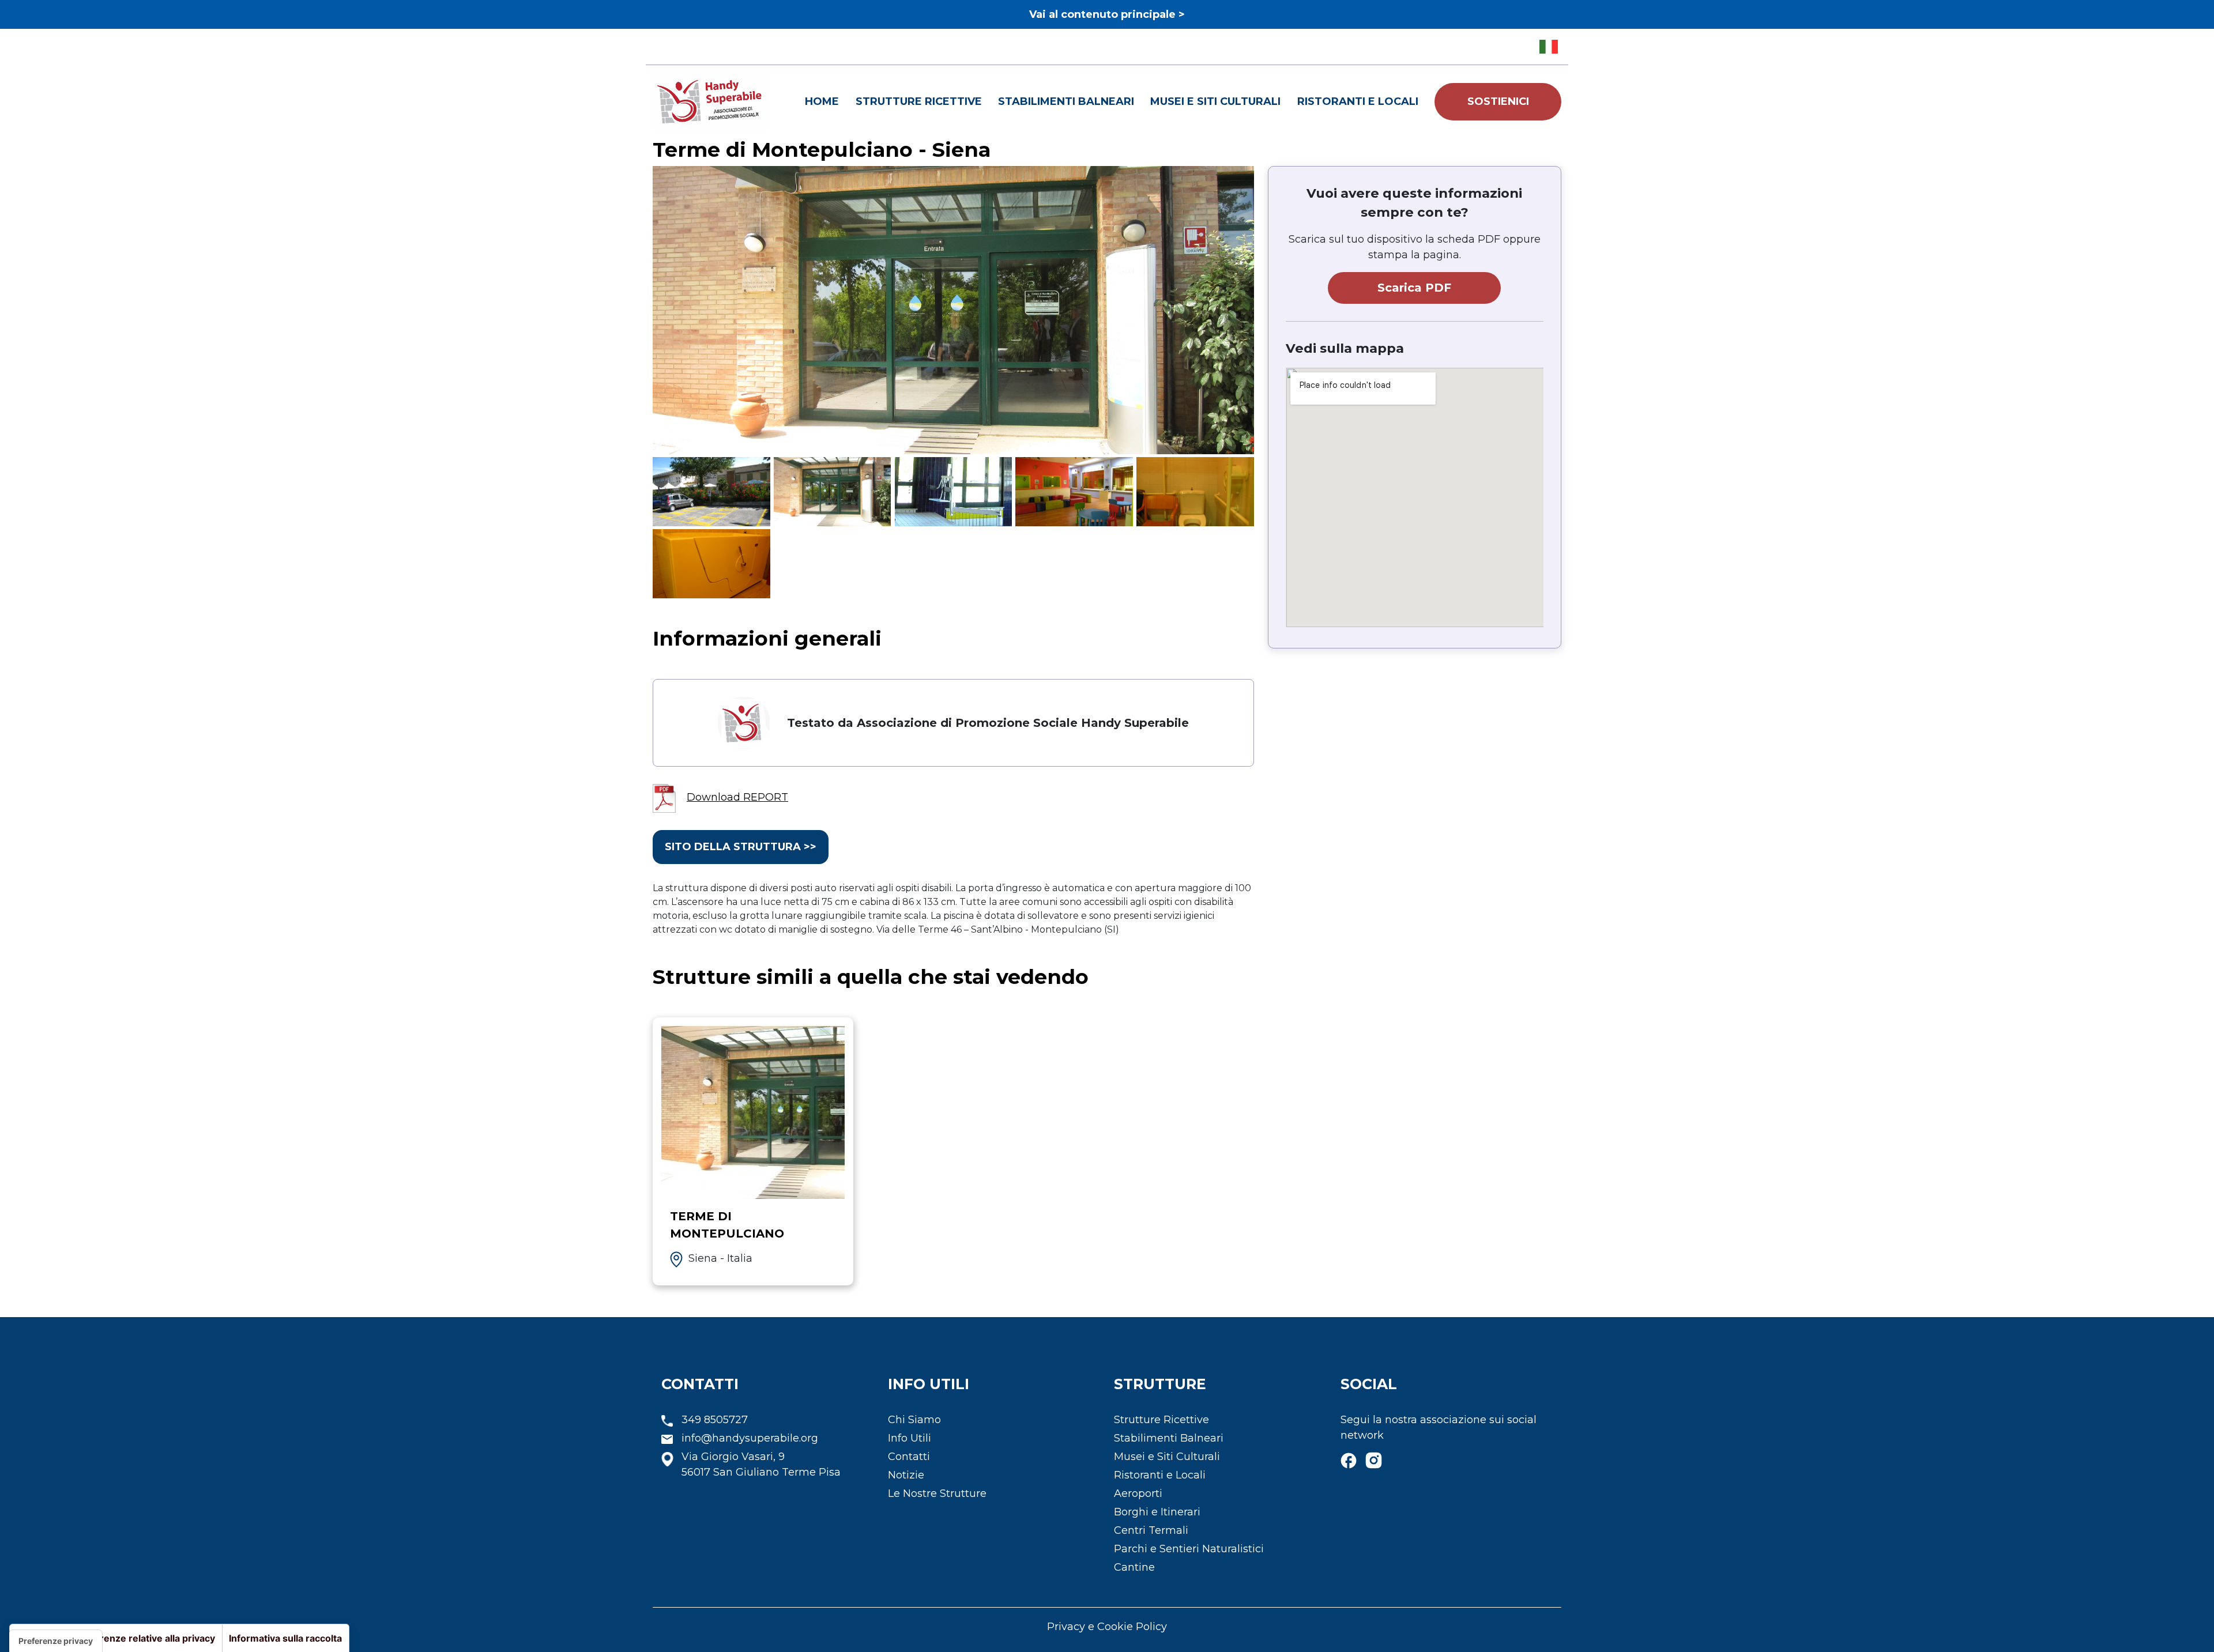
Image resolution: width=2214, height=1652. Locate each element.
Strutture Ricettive (919, 101)
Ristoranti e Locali (1358, 101)
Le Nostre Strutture (937, 1493)
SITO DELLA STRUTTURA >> (741, 847)
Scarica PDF (1414, 288)
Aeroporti (1138, 1493)
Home (822, 101)
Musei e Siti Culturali (1215, 101)
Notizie (906, 1475)
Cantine (1134, 1567)
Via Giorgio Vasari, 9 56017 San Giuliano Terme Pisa (761, 1464)
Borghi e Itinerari (1157, 1512)
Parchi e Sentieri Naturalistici (1189, 1549)
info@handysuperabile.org (750, 1438)
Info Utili (910, 1438)
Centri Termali (1151, 1530)
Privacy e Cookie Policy (1107, 1627)
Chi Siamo (914, 1420)
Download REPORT (737, 797)
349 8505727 (715, 1420)
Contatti (909, 1457)
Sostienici (1498, 101)
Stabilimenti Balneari (1066, 101)
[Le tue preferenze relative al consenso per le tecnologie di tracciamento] (56, 1641)
